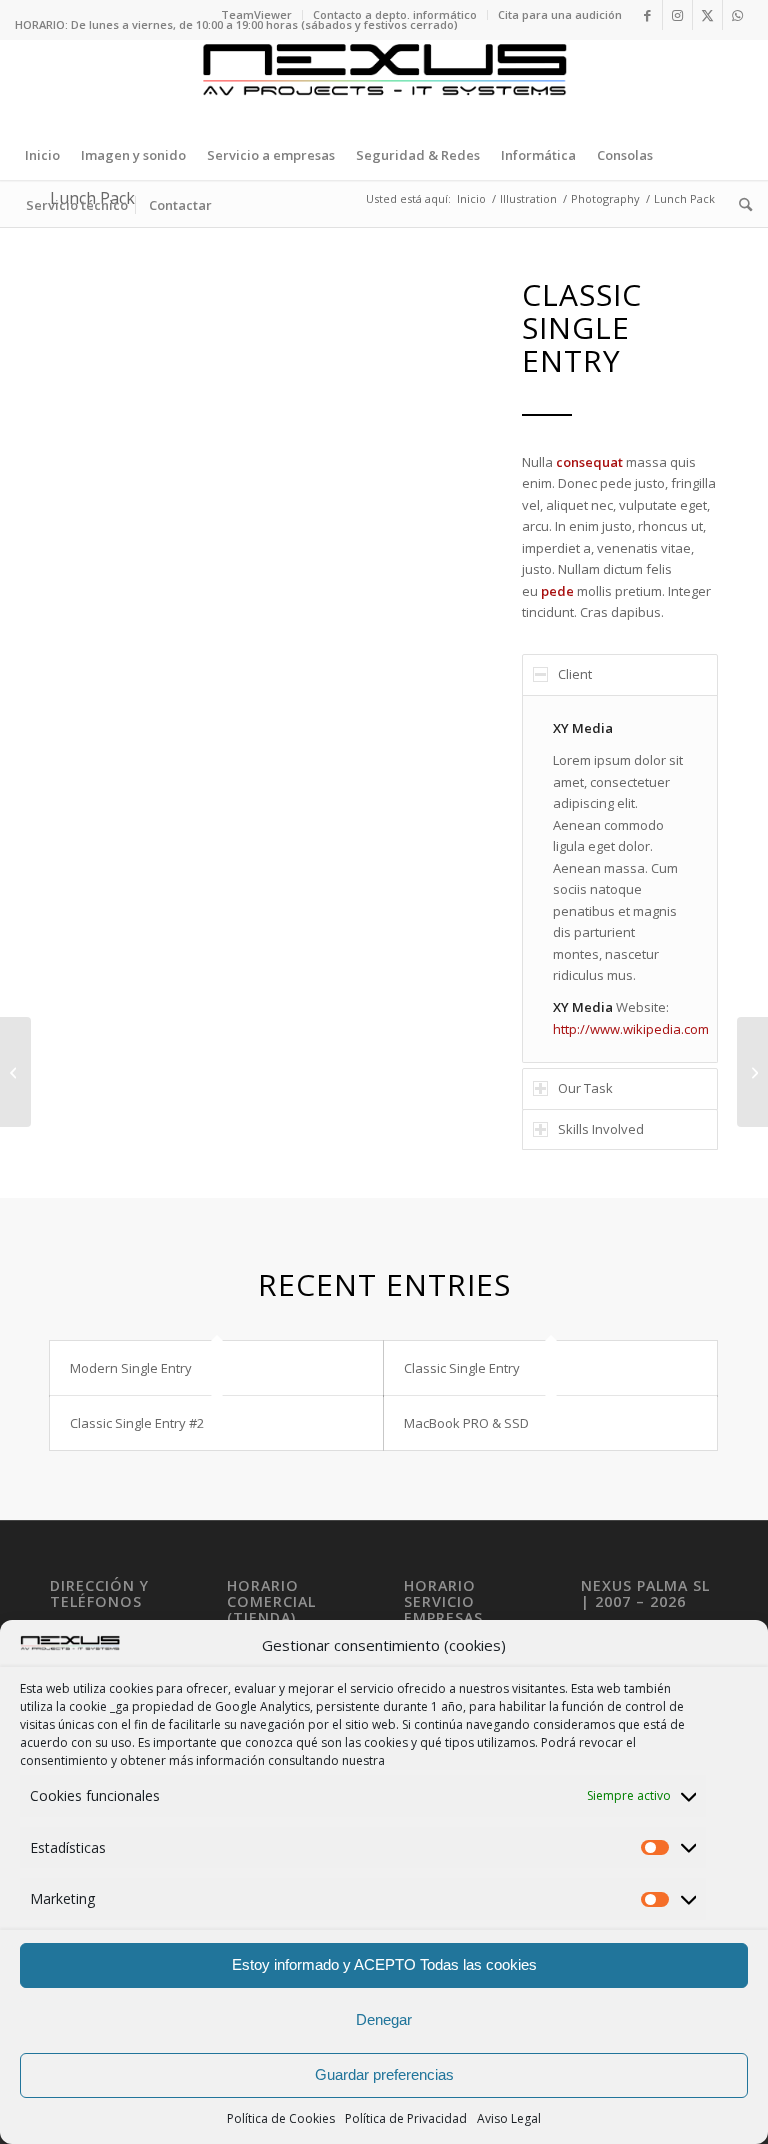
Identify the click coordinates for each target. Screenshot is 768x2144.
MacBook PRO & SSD (466, 1423)
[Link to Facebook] (647, 15)
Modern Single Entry (131, 1368)
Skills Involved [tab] (601, 1129)
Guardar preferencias (384, 2074)
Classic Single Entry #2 (137, 1423)
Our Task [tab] (585, 1088)
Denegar (384, 2019)
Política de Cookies (281, 2118)
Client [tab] (575, 674)
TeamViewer (256, 14)
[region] (620, 879)
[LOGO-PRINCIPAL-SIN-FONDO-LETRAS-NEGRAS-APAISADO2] (384, 85)
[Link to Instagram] (677, 15)
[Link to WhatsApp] (738, 15)
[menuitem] (257, 15)
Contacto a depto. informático (395, 14)
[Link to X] (707, 15)
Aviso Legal (509, 2118)
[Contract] (15, 1072)
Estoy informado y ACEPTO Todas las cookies (384, 1964)
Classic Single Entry (462, 1368)
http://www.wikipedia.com (631, 1029)
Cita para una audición (560, 14)
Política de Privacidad (406, 2118)
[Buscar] (740, 205)
